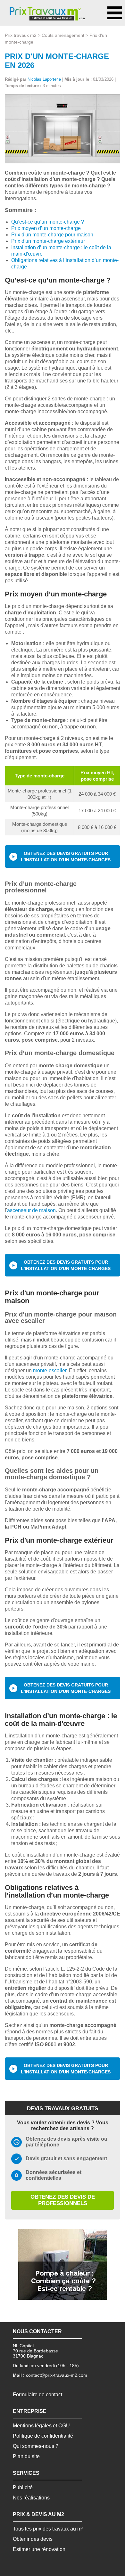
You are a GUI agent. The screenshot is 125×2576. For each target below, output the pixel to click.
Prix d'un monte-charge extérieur (48, 241)
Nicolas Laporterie (44, 79)
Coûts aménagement (63, 35)
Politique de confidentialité (43, 2436)
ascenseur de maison (31, 1210)
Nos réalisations (31, 2498)
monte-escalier (50, 1370)
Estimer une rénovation (39, 2549)
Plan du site (26, 2456)
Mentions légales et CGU (41, 2426)
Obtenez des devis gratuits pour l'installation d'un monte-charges (66, 857)
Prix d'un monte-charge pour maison (52, 235)
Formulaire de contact (37, 2395)
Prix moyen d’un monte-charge (46, 228)
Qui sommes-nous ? (36, 2446)
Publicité (23, 2487)
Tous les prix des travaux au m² (48, 2529)
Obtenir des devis (33, 2539)
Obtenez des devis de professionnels (63, 2200)
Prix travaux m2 (21, 35)
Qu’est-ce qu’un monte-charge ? (48, 222)
